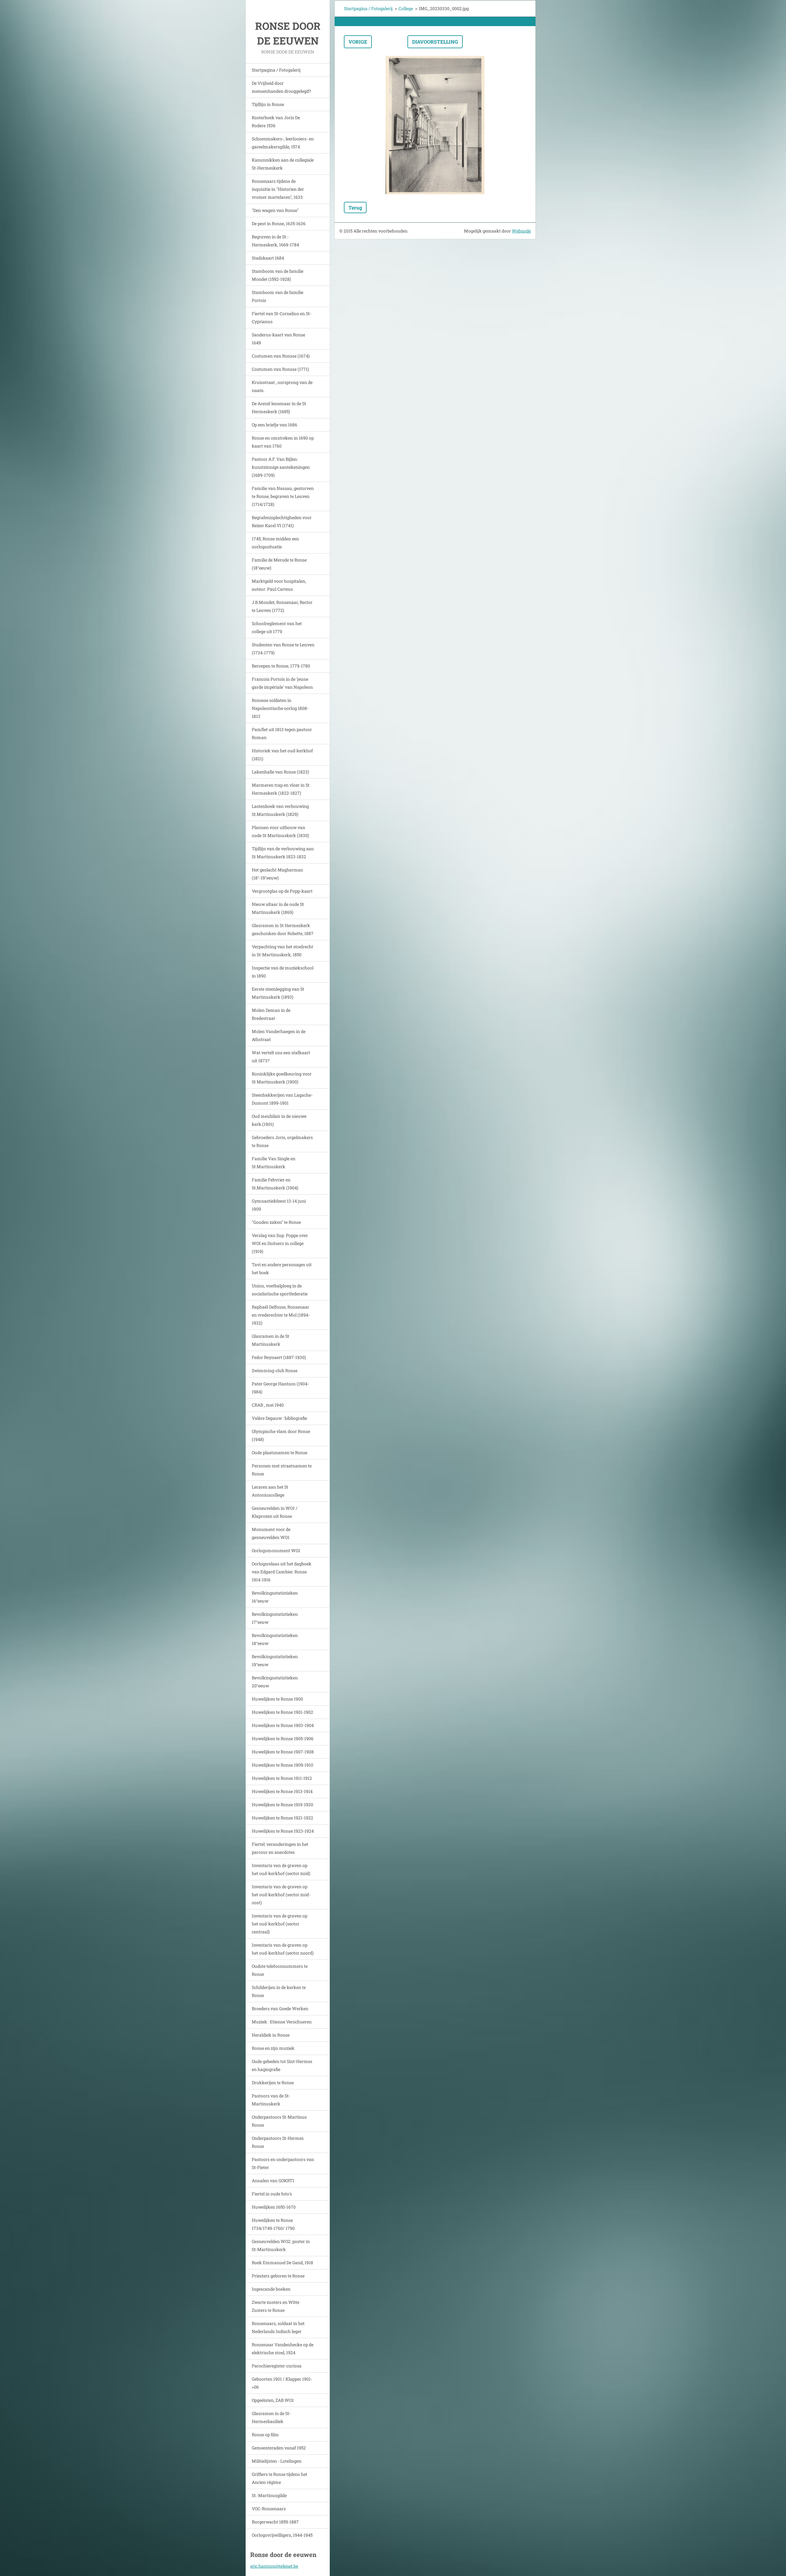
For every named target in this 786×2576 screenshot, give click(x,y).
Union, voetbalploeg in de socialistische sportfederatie (280, 1290)
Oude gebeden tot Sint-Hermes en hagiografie (282, 2065)
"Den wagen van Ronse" (275, 210)
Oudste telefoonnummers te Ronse (280, 1970)
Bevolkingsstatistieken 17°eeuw (275, 1618)
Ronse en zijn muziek (273, 2048)
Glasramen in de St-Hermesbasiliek (271, 2417)
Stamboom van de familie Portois (278, 296)
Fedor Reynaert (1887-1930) (279, 1357)
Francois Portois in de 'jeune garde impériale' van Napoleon (282, 683)
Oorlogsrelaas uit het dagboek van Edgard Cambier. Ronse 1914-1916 (282, 1572)
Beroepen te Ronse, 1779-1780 (281, 666)
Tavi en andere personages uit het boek (282, 1268)
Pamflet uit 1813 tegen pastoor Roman (282, 733)
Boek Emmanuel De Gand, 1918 (282, 2263)
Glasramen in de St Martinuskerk (270, 1340)
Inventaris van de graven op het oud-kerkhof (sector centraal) (280, 1924)
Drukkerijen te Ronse (273, 2083)
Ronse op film (265, 2435)
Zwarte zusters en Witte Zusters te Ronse (276, 2306)
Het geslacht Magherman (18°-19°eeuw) (277, 874)
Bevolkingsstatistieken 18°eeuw (275, 1639)
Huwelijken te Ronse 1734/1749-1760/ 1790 (273, 2224)
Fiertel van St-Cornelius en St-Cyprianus (282, 317)
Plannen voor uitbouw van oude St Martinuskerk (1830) (280, 831)
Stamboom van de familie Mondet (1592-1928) (278, 275)
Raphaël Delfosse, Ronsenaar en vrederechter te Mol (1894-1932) (281, 1315)
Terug (355, 207)
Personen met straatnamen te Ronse (282, 1470)
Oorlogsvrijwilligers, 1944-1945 (282, 2535)
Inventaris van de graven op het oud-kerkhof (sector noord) (283, 1949)
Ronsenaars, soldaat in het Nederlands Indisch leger (278, 2327)
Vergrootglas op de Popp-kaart (282, 891)
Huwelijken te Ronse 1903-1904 (283, 1725)
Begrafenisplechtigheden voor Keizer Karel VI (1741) (282, 521)
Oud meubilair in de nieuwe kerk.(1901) (279, 1120)
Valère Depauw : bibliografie (279, 1418)
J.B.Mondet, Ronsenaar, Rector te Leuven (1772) (282, 606)
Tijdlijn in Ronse (268, 104)
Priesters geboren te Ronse (278, 2276)
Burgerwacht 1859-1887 (275, 2522)
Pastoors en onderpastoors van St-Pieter (283, 2163)
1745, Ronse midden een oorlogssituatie (275, 543)
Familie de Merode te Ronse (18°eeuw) (279, 564)
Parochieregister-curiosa (277, 2366)
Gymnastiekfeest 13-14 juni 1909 (279, 1205)
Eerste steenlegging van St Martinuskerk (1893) (278, 993)
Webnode (521, 231)
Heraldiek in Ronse (271, 2035)
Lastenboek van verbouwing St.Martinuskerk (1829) (280, 810)
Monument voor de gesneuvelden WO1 (271, 1533)
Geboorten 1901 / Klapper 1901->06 (282, 2383)
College (406, 8)
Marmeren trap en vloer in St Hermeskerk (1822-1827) (281, 789)
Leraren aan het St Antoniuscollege (270, 1491)
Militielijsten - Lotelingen (277, 2461)
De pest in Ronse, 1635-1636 (279, 223)
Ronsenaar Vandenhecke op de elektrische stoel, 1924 (283, 2349)
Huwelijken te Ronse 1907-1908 (283, 1752)
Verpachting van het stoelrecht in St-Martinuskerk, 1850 (282, 951)
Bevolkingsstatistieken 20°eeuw (275, 1682)
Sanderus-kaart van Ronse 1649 (278, 339)
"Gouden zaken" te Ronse (276, 1222)
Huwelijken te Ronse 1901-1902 (282, 1712)
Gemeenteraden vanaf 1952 (279, 2448)
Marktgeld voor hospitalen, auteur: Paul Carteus (279, 585)
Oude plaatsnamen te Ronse (280, 1452)
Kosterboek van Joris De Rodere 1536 (276, 121)
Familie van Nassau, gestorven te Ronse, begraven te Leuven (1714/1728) (283, 496)
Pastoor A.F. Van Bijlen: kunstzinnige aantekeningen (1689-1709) (281, 467)
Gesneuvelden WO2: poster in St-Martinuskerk (281, 2245)
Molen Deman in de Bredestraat (271, 1014)
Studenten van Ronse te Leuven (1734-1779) (283, 649)
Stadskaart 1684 (268, 258)
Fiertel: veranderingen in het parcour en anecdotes (280, 1848)
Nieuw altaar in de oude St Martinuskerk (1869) (278, 908)
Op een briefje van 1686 (274, 425)
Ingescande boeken (271, 2289)
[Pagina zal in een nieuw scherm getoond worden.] (435, 125)
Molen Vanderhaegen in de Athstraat (279, 1035)
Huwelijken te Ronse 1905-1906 (283, 1738)
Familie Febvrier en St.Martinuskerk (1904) (275, 1184)
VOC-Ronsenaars (269, 2509)
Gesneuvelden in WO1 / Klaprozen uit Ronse (275, 1512)
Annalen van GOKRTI (273, 2181)
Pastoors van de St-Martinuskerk (271, 2100)
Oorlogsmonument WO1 (276, 1550)
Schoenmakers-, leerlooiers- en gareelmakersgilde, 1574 (283, 143)
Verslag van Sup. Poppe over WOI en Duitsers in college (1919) (280, 1243)
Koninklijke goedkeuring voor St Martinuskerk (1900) (282, 1078)
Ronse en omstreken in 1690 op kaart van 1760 (283, 442)
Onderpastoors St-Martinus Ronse (279, 2121)
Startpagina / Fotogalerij (276, 70)
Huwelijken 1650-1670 (274, 2207)
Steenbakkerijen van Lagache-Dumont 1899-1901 (282, 1099)
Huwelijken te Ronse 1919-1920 (282, 1805)
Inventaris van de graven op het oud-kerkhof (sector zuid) (281, 1869)
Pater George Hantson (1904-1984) (280, 1388)
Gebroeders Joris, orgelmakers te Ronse (282, 1141)
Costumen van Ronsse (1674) (281, 356)
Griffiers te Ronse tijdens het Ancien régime (280, 2478)
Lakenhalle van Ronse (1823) (280, 772)
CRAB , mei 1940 (268, 1405)
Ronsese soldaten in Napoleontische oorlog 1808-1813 (280, 708)
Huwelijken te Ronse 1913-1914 (282, 1791)
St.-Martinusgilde (269, 2495)
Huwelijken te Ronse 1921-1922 (282, 1818)
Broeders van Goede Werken (280, 2008)
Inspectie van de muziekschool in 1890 (283, 972)
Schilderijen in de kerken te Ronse (279, 1991)
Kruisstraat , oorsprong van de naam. (282, 386)
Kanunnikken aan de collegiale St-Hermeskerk (283, 164)
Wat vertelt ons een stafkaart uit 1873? (281, 1057)
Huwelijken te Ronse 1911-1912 (282, 1778)
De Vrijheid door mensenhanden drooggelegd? (281, 87)
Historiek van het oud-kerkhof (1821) (282, 755)
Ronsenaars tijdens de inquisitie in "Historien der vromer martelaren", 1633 (278, 189)
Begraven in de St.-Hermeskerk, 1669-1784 (275, 241)
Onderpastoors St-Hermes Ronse (278, 2142)
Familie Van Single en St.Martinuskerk (274, 1163)
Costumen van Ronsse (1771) (280, 369)
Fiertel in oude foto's (272, 2194)
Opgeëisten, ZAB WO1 (273, 2400)
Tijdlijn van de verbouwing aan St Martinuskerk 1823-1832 (283, 853)
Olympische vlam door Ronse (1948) (281, 1435)
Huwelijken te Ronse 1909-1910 (282, 1765)
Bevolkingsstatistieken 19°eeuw (275, 1660)
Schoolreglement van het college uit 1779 (277, 627)
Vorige (358, 42)
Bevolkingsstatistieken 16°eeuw (275, 1597)
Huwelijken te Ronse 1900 (277, 1699)
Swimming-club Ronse (275, 1370)
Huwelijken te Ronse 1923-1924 (283, 1831)
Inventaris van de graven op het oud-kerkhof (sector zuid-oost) (281, 1895)
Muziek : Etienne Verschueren (282, 2022)
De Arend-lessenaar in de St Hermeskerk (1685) (279, 407)
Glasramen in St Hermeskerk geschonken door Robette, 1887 (283, 929)
